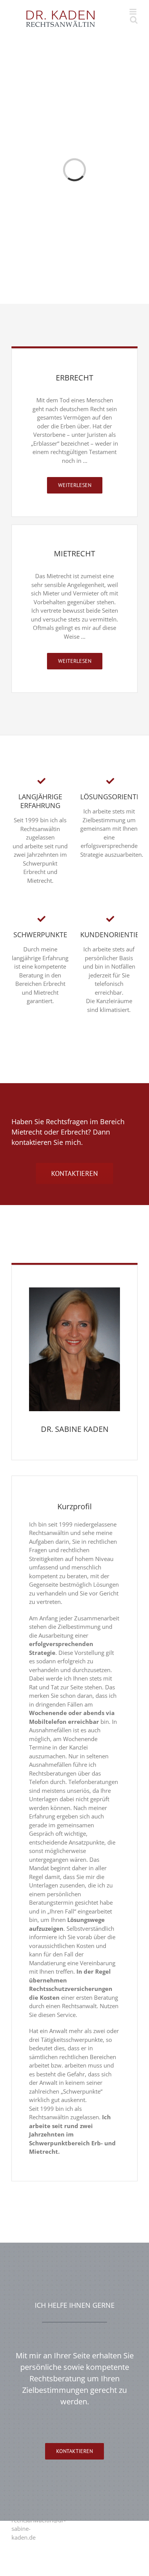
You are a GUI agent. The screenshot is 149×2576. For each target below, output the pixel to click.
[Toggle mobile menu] (134, 12)
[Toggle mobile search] (134, 20)
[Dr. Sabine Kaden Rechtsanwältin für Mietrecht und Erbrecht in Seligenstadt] (74, 1290)
